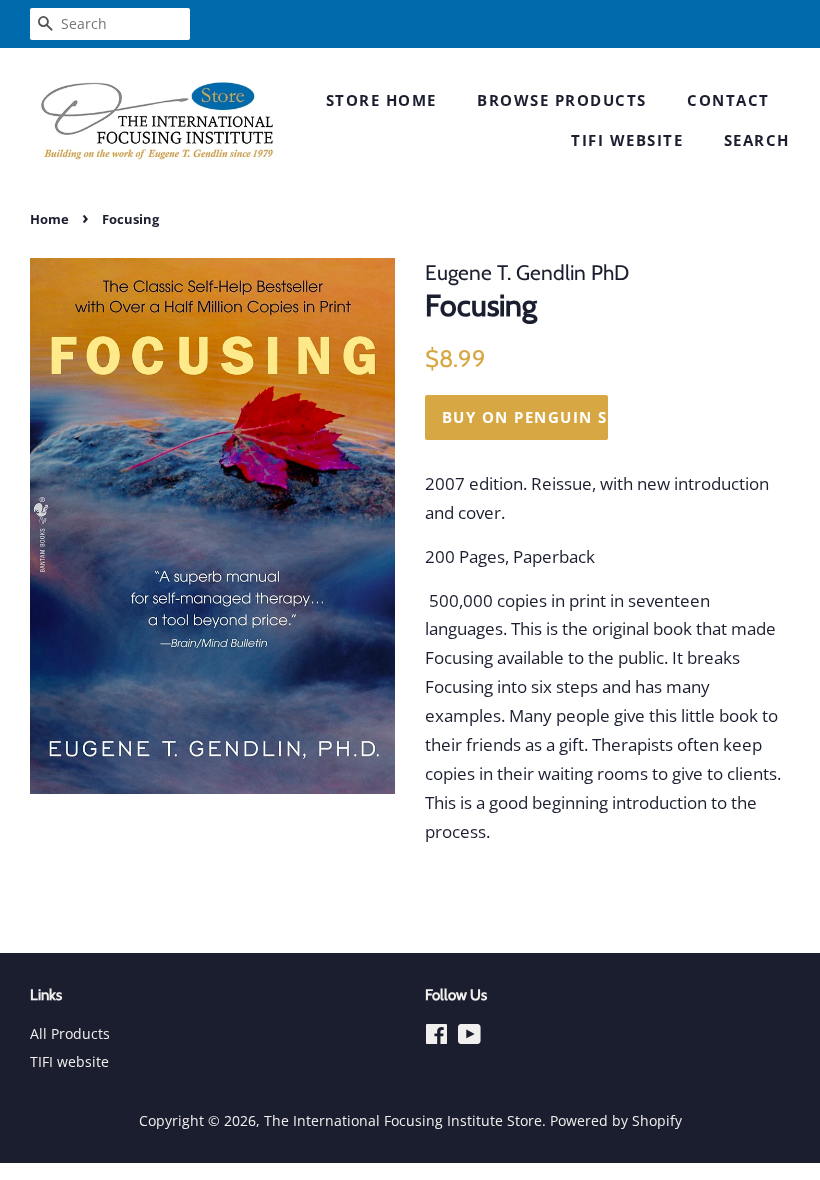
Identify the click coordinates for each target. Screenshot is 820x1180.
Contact (728, 100)
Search (757, 140)
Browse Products (562, 100)
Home (49, 219)
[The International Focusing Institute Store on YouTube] (469, 1037)
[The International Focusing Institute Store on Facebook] (436, 1037)
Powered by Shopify (616, 1120)
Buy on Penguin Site (525, 417)
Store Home (381, 100)
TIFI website (627, 140)
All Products (70, 1033)
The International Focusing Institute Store (403, 1120)
